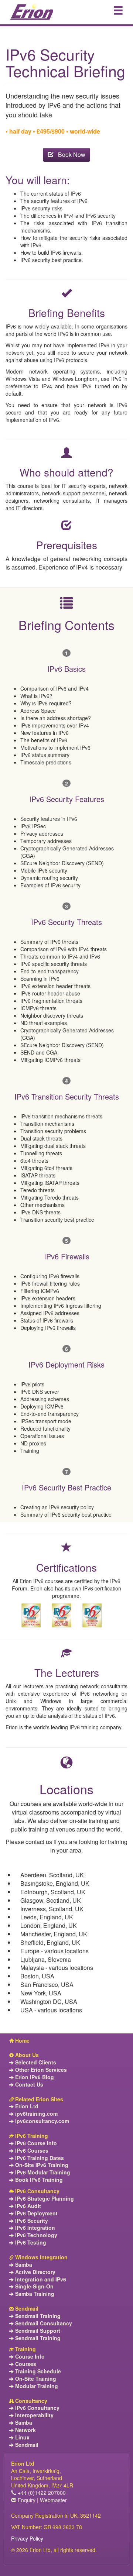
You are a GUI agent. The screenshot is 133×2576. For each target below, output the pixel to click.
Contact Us (28, 2085)
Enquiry (26, 2500)
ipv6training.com (36, 2114)
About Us (26, 2055)
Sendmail (26, 2309)
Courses (25, 2364)
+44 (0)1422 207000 (41, 2493)
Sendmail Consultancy (43, 2323)
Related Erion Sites (38, 2099)
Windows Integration (41, 2257)
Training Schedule (37, 2371)
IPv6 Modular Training (42, 2172)
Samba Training (34, 2294)
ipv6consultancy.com (41, 2121)
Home (22, 2041)
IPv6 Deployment (36, 2213)
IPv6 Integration (34, 2228)
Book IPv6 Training (38, 2180)
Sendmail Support (37, 2331)
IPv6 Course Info (35, 2143)
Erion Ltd (26, 2106)
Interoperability (34, 2415)
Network (25, 2430)
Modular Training (36, 2386)
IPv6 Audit (27, 2206)
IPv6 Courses (31, 2151)
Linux (22, 2437)
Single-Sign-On (34, 2286)
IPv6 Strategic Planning (44, 2199)
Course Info (29, 2357)
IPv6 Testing (30, 2243)
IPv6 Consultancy (37, 2191)
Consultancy (30, 2401)
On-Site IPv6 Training (41, 2165)
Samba (23, 2265)
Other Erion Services (40, 2070)
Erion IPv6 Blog (34, 2077)
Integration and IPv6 (40, 2279)
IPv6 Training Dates (39, 2158)
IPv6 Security (31, 2221)
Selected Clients (35, 2062)
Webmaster (53, 2500)
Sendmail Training (37, 2316)
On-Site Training (35, 2379)
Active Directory (35, 2272)
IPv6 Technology (35, 2235)
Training (25, 2349)
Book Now (69, 154)
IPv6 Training (31, 2136)
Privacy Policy (27, 2538)
